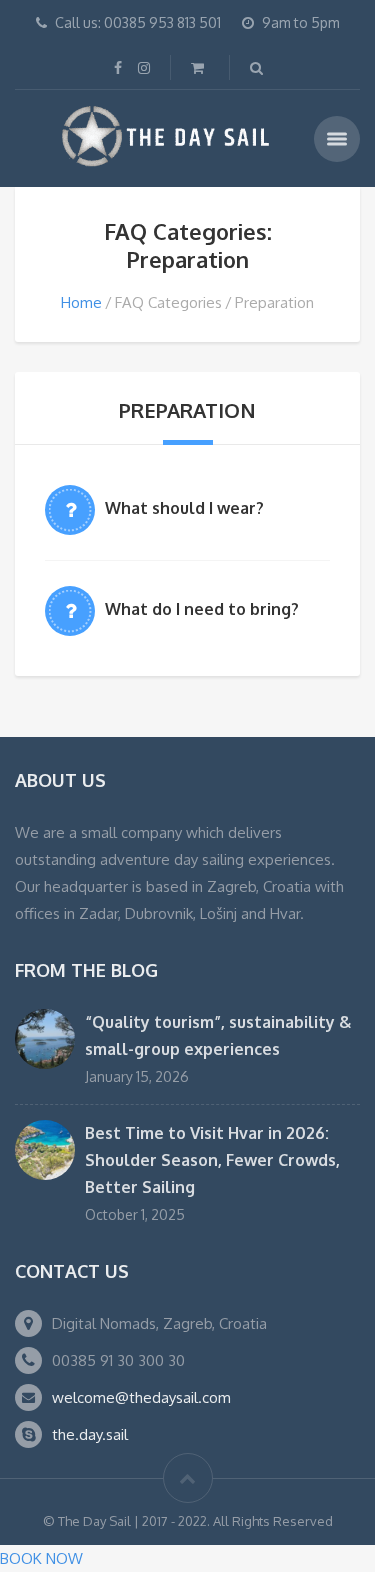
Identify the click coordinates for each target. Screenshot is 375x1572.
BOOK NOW (41, 1558)
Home (81, 302)
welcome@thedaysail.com (141, 1397)
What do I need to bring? (202, 609)
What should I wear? (184, 508)
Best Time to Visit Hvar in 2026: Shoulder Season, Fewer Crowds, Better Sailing (212, 1160)
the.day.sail (90, 1434)
